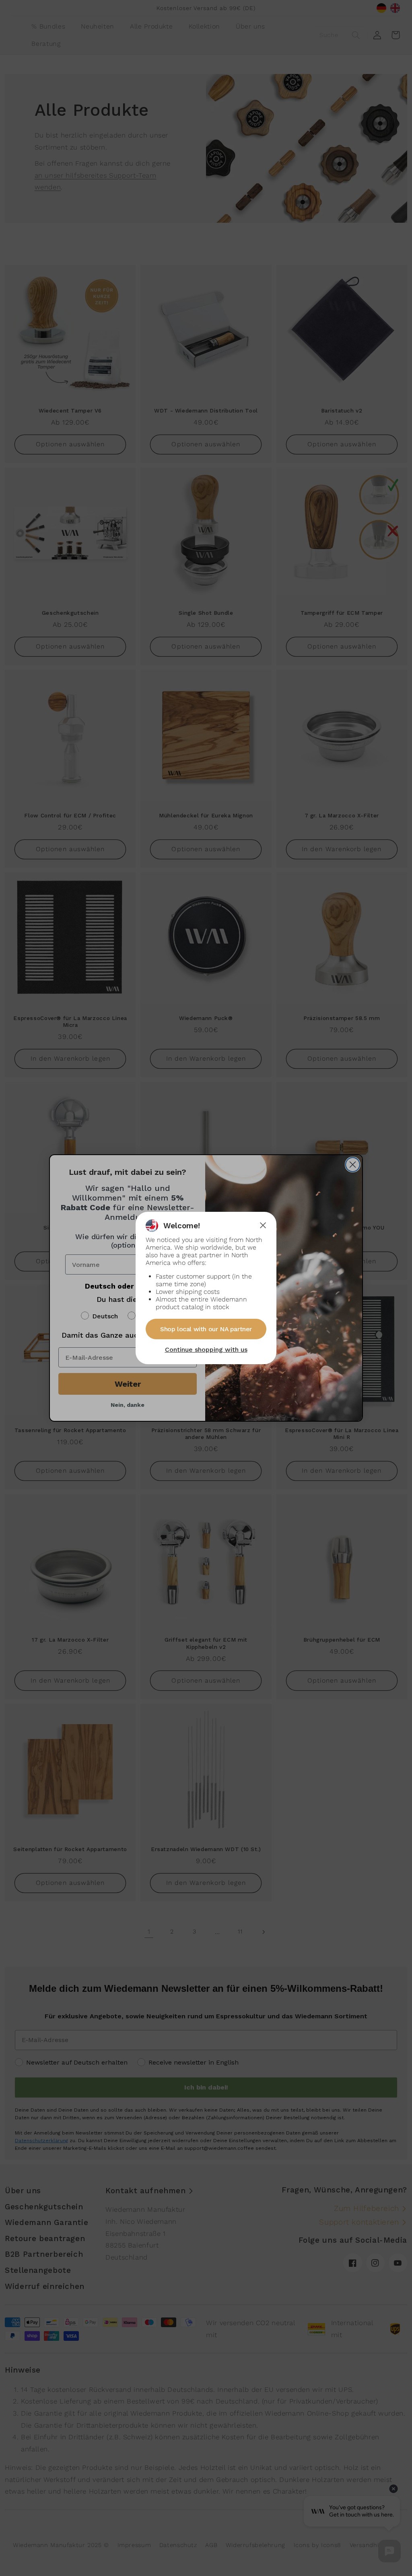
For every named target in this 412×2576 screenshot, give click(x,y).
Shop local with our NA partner (206, 1329)
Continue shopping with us (206, 1350)
